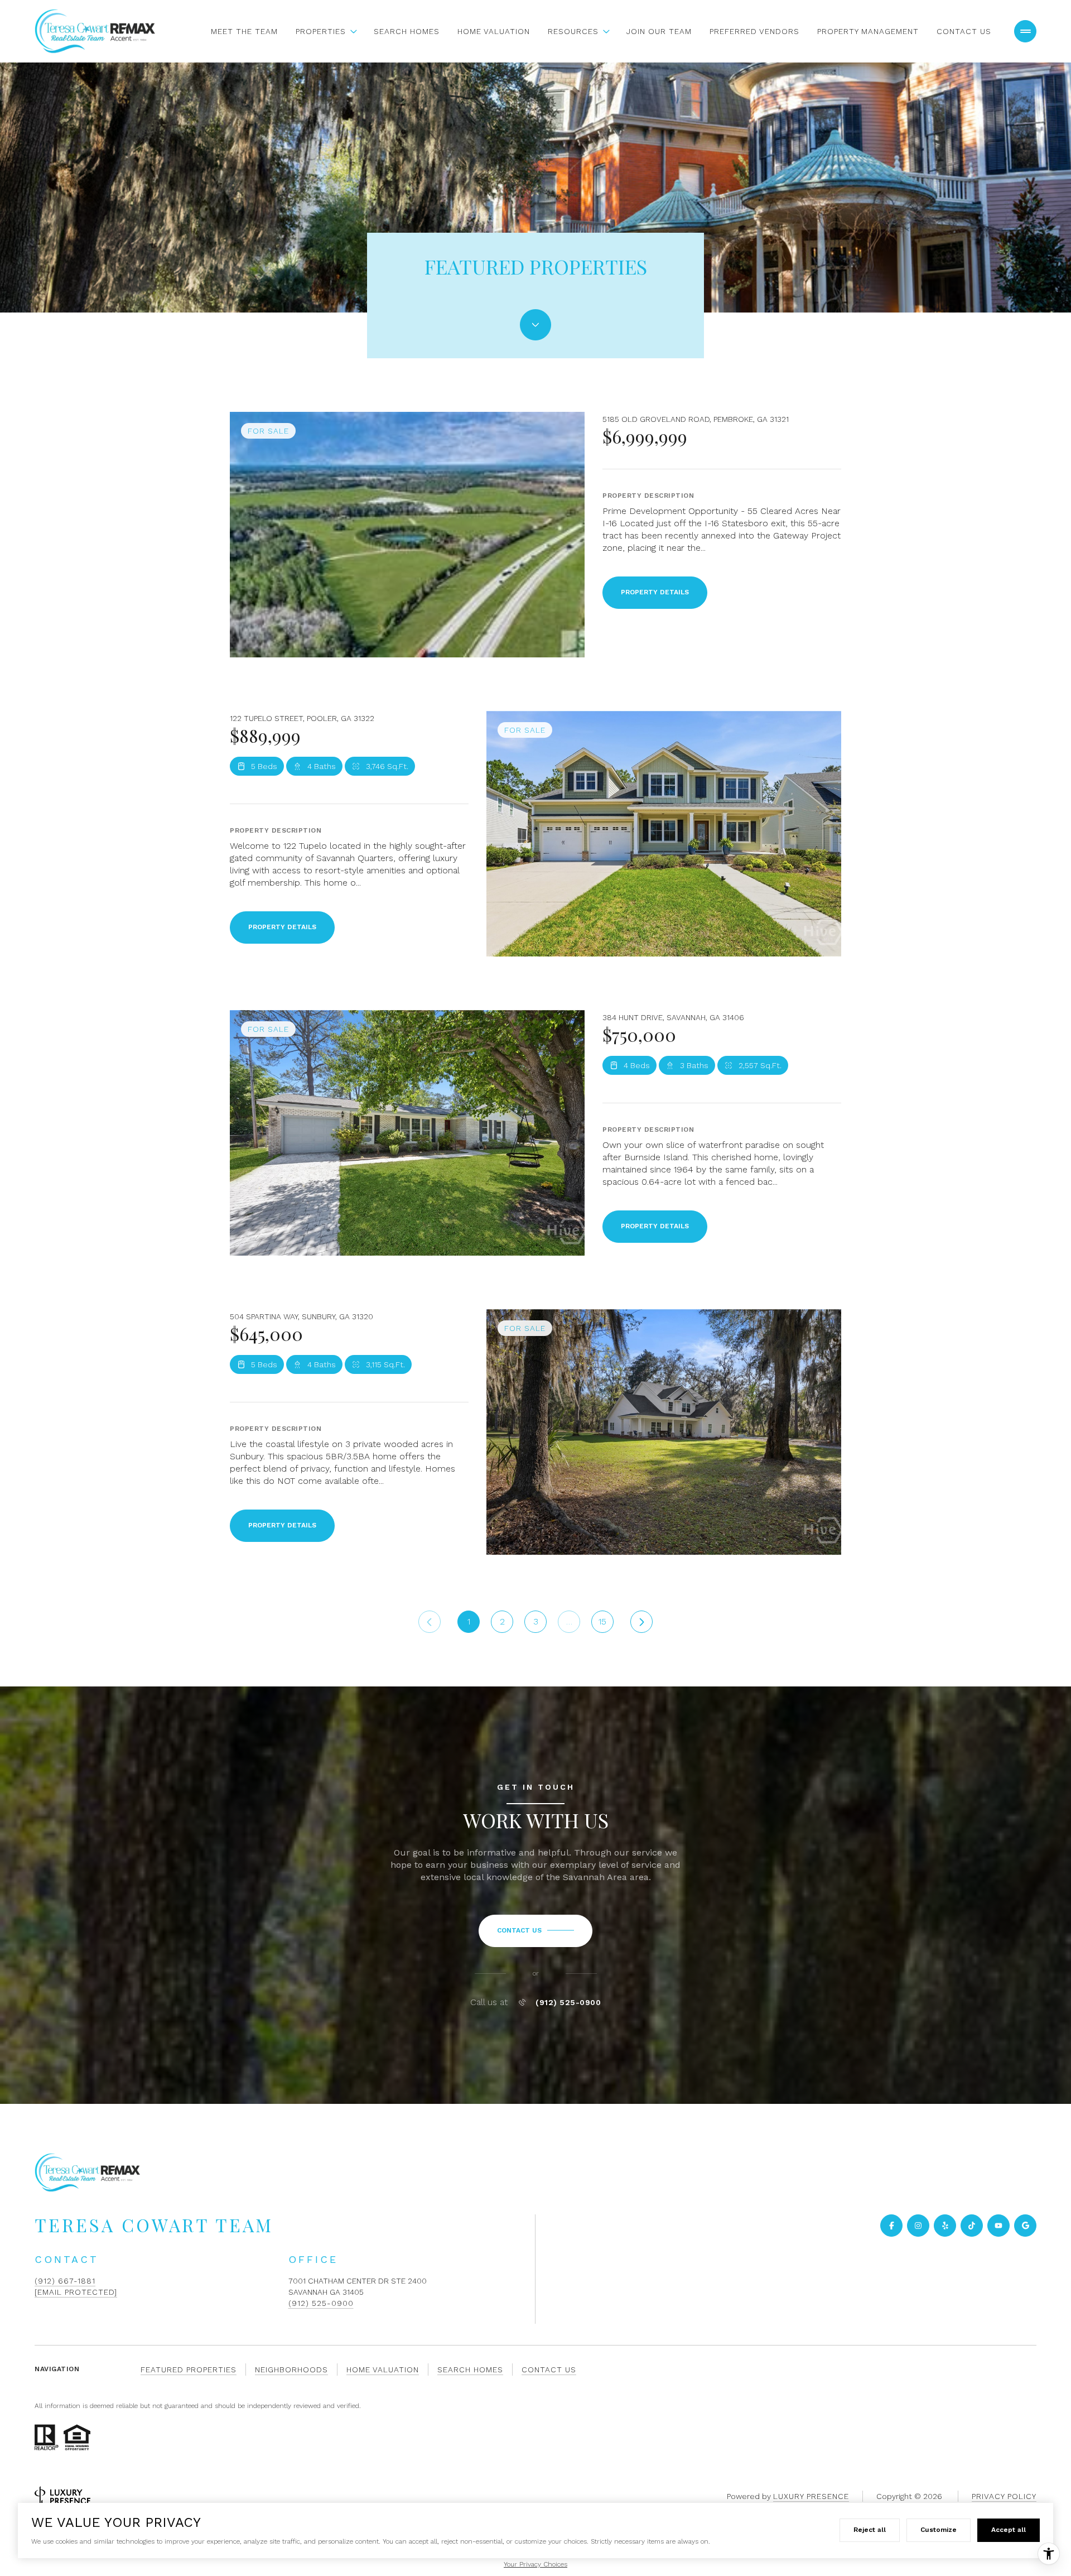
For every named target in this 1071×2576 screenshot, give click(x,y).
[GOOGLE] (1025, 2226)
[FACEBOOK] (891, 2226)
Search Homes (407, 31)
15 (602, 1621)
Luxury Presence (811, 2496)
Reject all (870, 2530)
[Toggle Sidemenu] (1025, 31)
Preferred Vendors (754, 31)
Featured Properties (189, 2370)
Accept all (1009, 2530)
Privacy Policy (1004, 2496)
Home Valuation (494, 31)
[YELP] (945, 2226)
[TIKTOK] (972, 2226)
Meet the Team (244, 31)
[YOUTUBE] (998, 2226)
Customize (939, 2530)
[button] (535, 1931)
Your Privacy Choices (535, 2564)
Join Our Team (659, 31)
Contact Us (964, 31)
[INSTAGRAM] (918, 2226)
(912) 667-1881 (65, 2281)
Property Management (868, 31)
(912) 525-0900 (568, 2002)
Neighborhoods (291, 2370)
